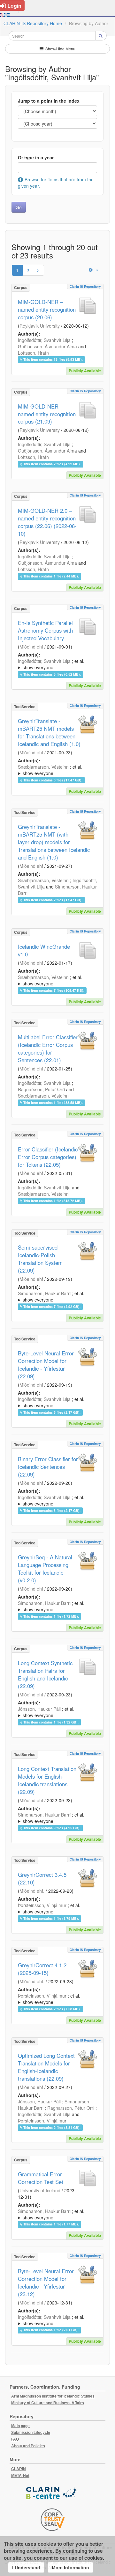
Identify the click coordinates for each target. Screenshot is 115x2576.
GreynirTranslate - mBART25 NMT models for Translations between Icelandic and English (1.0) (49, 732)
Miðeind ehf (31, 647)
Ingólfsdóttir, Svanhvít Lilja (44, 340)
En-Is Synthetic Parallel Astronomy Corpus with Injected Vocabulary (45, 630)
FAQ (15, 2439)
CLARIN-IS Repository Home (33, 23)
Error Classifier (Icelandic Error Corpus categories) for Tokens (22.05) (48, 1157)
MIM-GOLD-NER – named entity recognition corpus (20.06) (47, 309)
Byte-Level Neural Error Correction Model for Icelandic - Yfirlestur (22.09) (46, 1365)
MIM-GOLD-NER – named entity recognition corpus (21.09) (47, 414)
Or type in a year (36, 157)
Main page (20, 2426)
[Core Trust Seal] (53, 2520)
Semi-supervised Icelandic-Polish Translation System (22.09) (40, 1259)
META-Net (20, 2476)
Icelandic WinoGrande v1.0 (44, 950)
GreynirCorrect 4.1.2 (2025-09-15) (42, 1969)
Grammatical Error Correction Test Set (41, 2178)
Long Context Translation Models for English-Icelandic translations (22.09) (47, 1780)
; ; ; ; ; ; (56, 980)
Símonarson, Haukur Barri (44, 1293)
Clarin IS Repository (85, 287)
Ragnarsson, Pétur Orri (41, 1089)
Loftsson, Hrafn (33, 353)
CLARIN (19, 2469)
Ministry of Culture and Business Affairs (48, 2403)
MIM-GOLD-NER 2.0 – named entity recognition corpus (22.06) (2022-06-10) (47, 522)
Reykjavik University (40, 326)
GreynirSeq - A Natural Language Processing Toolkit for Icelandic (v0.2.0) (45, 1569)
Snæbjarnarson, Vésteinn (43, 767)
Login (14, 6)
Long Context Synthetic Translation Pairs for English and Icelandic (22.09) (45, 1674)
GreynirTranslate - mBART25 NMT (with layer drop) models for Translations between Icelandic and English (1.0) (54, 842)
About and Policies (28, 2446)
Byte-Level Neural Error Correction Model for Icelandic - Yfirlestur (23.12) (46, 2282)
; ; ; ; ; (56, 664)
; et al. (51, 664)
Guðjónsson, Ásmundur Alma (47, 346)
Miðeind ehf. (32, 1891)
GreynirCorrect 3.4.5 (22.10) (42, 1878)
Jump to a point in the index (49, 101)
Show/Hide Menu (60, 49)
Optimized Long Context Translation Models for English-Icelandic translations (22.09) (46, 2067)
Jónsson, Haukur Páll (39, 1709)
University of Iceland (40, 2190)
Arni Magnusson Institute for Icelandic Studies (53, 2396)
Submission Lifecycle (31, 2433)
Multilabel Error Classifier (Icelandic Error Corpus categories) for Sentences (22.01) (48, 1049)
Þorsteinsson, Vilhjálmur (42, 1905)
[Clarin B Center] (53, 2494)
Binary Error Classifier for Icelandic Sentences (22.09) (48, 1467)
